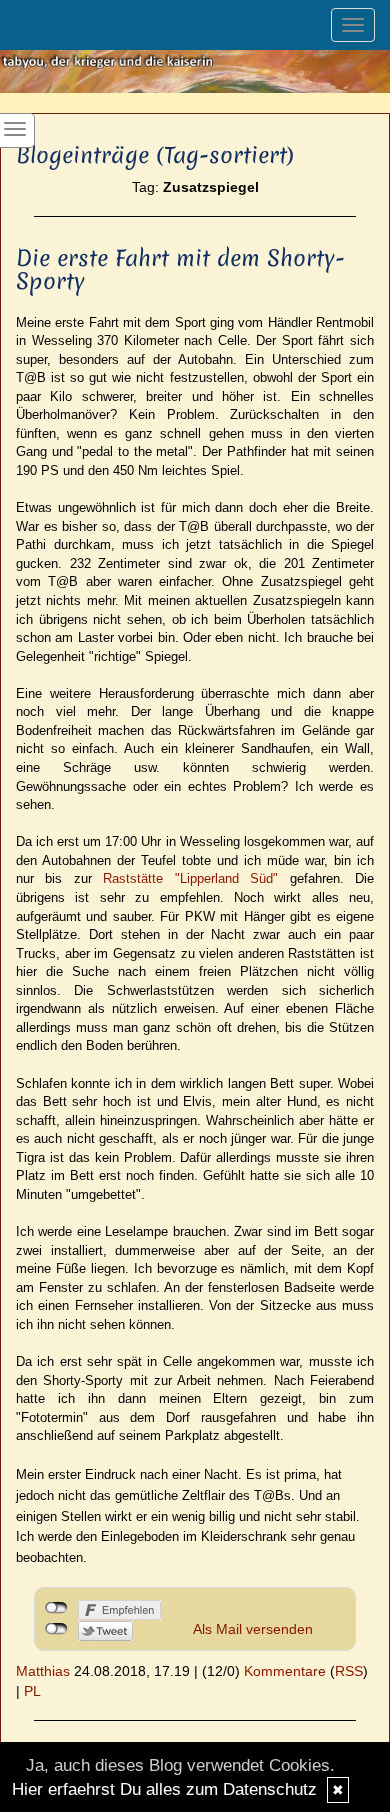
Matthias (43, 1671)
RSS (349, 1671)
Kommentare (285, 1671)
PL (32, 1691)
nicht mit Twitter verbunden (56, 1629)
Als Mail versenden (253, 1629)
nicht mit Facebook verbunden (56, 1608)
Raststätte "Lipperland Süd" (190, 878)
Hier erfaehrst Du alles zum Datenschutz (164, 1789)
